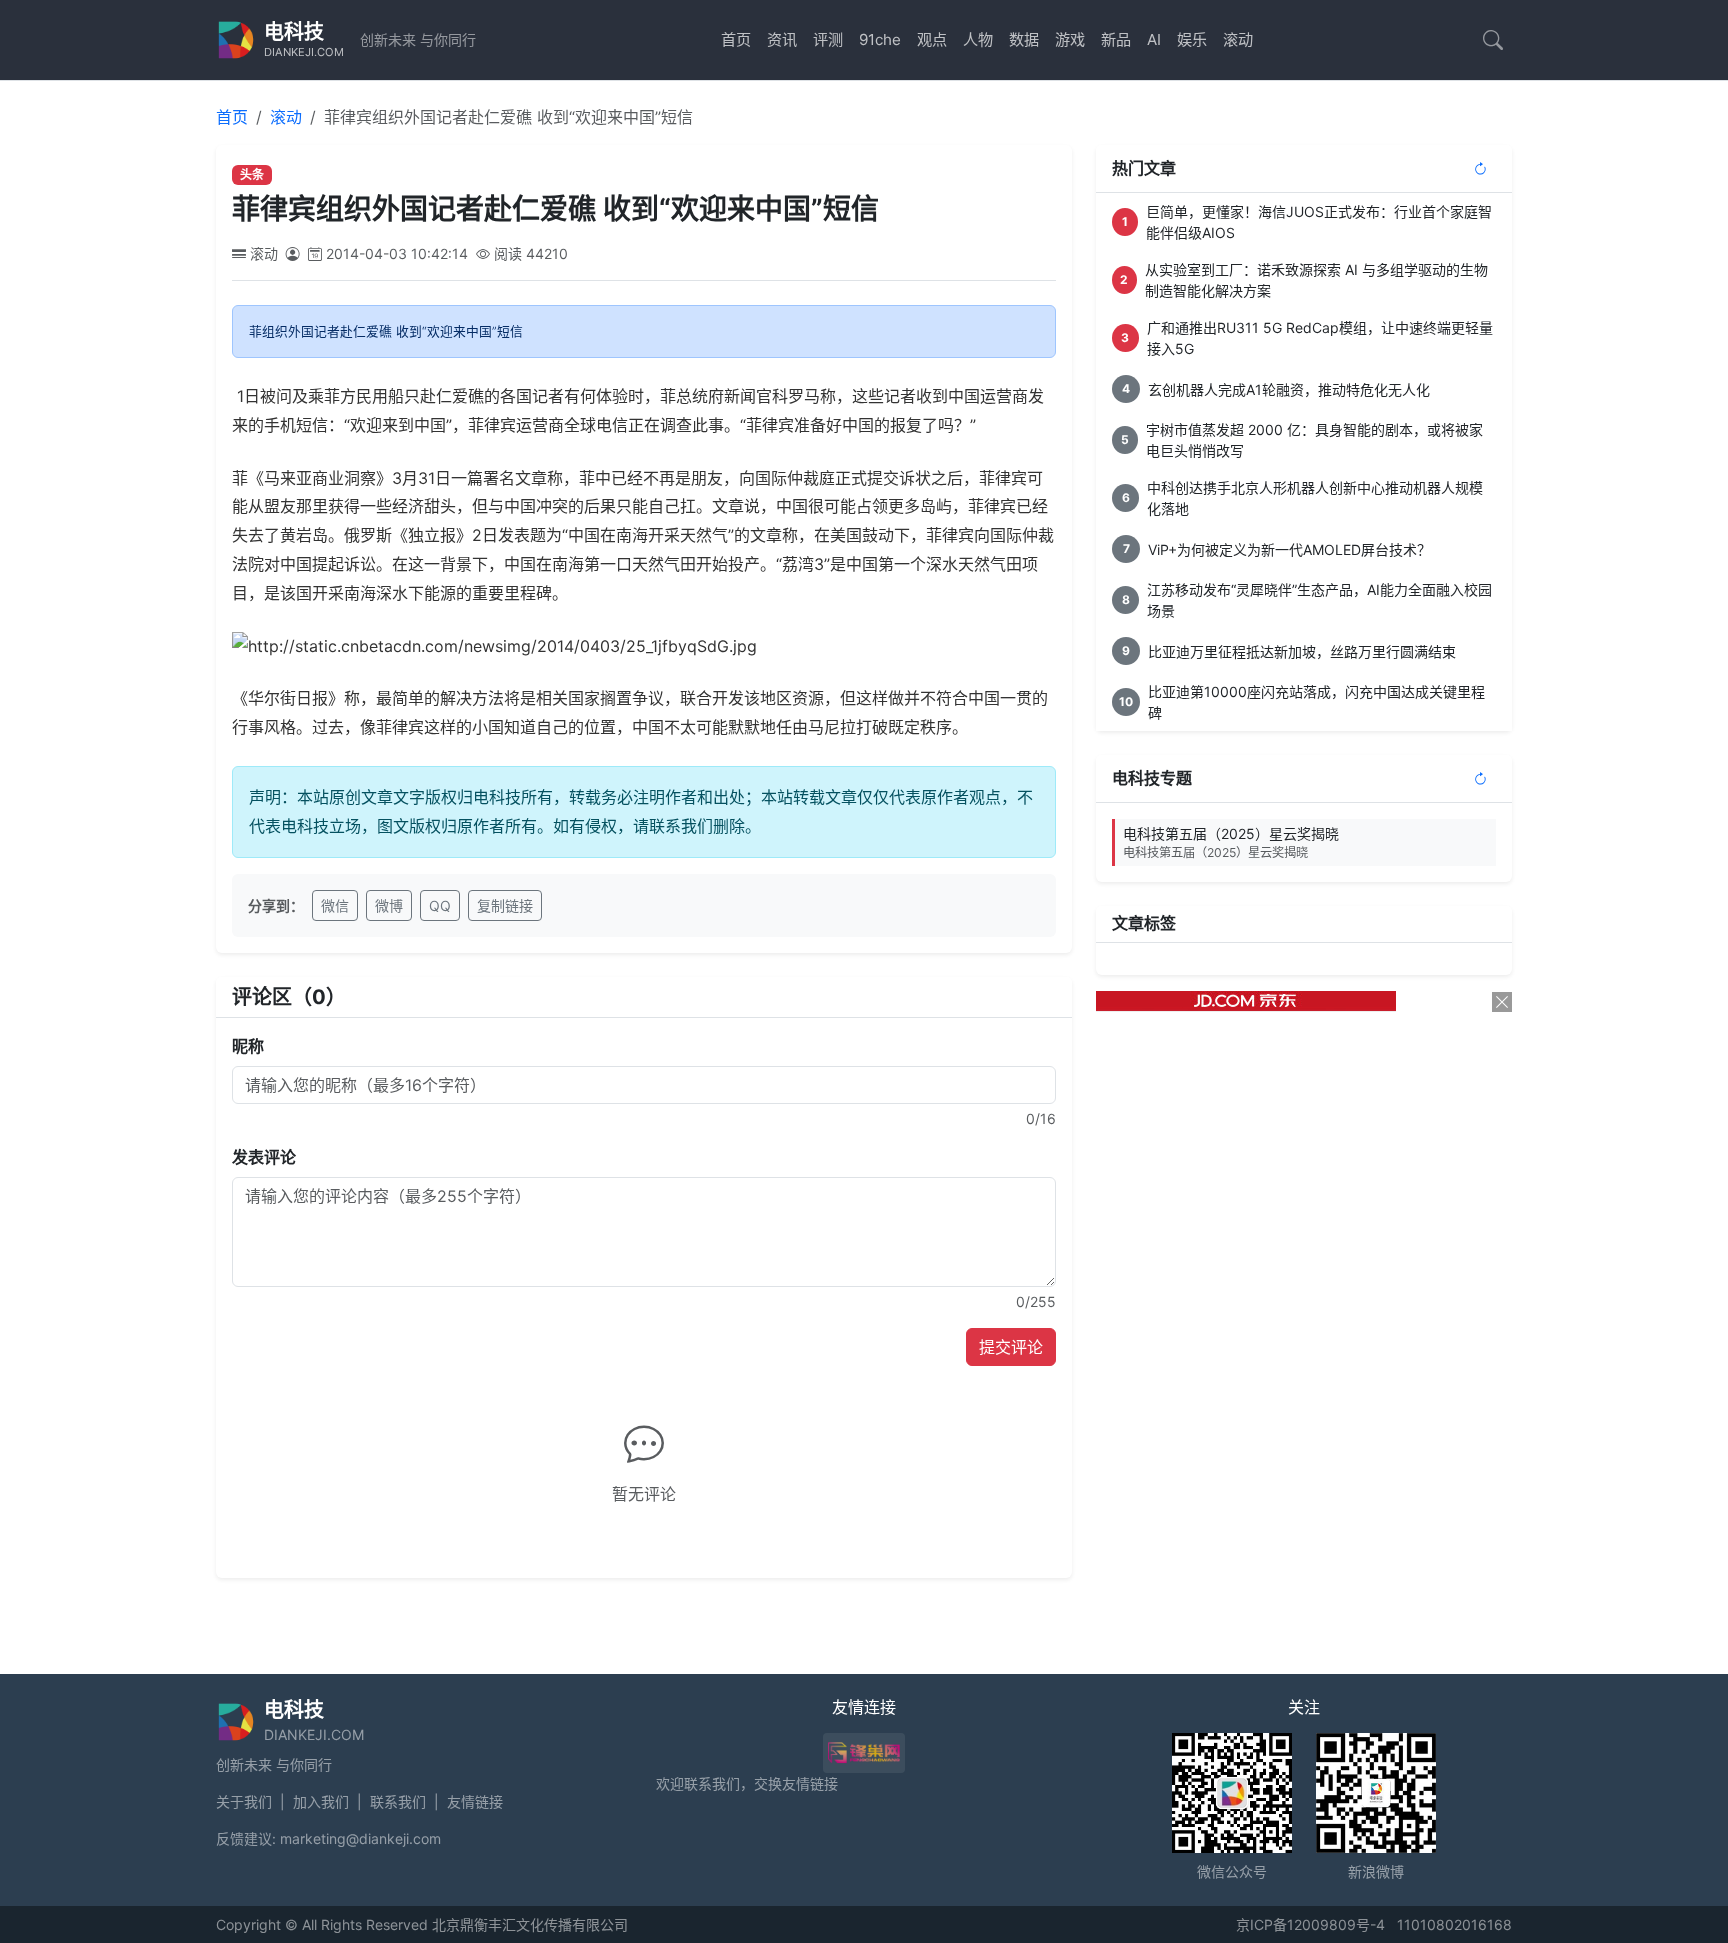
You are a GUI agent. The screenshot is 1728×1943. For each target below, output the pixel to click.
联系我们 (398, 1801)
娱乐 (1192, 39)
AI (1154, 39)
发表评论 (264, 1157)
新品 (1116, 39)
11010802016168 (1454, 1924)
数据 (1024, 39)
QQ (440, 905)
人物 (978, 39)
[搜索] (1493, 40)
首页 (736, 39)
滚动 (1238, 39)
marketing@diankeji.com (360, 1838)
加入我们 (321, 1801)
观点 (932, 39)
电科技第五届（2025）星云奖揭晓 (1231, 842)
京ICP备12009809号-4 (1310, 1924)
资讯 (782, 39)
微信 (335, 905)
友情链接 (475, 1801)
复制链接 (505, 905)
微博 (389, 905)
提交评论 (1011, 1347)
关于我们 (244, 1801)
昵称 (248, 1046)
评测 (828, 39)
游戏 (1070, 39)
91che (880, 39)
